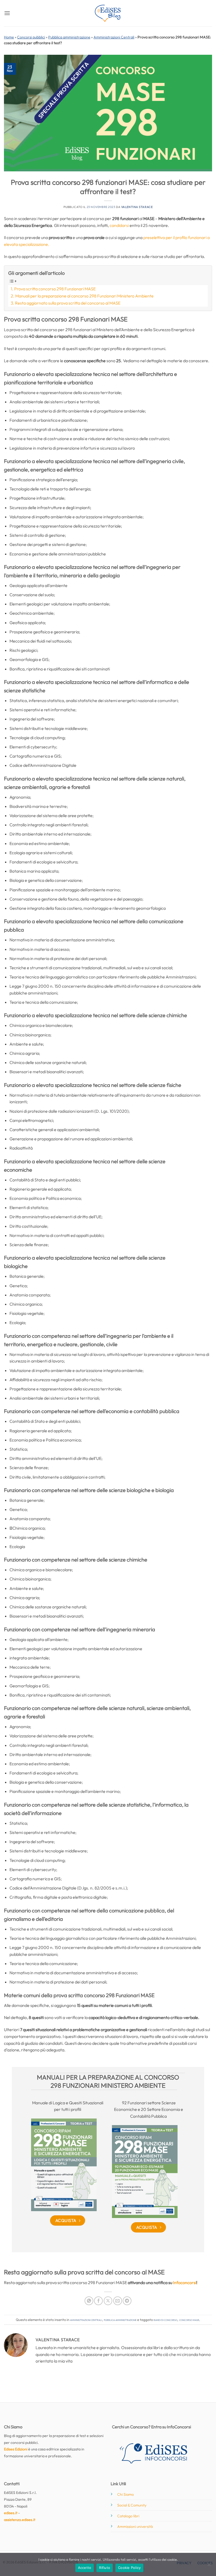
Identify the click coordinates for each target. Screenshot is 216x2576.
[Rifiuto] (209, 2566)
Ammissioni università (135, 2527)
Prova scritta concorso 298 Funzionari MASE (55, 289)
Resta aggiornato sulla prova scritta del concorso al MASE (68, 303)
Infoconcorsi (185, 2282)
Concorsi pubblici (31, 37)
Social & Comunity (132, 2505)
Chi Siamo (126, 2494)
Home (9, 37)
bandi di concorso (165, 2320)
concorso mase (189, 2320)
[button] (7, 13)
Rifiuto (105, 2568)
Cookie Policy (129, 2568)
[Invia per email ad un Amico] (118, 2301)
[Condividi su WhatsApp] (89, 2301)
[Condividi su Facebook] (98, 2301)
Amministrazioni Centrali (114, 37)
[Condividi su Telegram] (127, 2301)
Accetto (85, 2568)
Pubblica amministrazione (69, 37)
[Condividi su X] (108, 2301)
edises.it (11, 2513)
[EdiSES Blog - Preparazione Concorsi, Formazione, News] (108, 13)
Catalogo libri (128, 2516)
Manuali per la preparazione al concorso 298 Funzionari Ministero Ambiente (84, 296)
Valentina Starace (137, 207)
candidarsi (120, 225)
